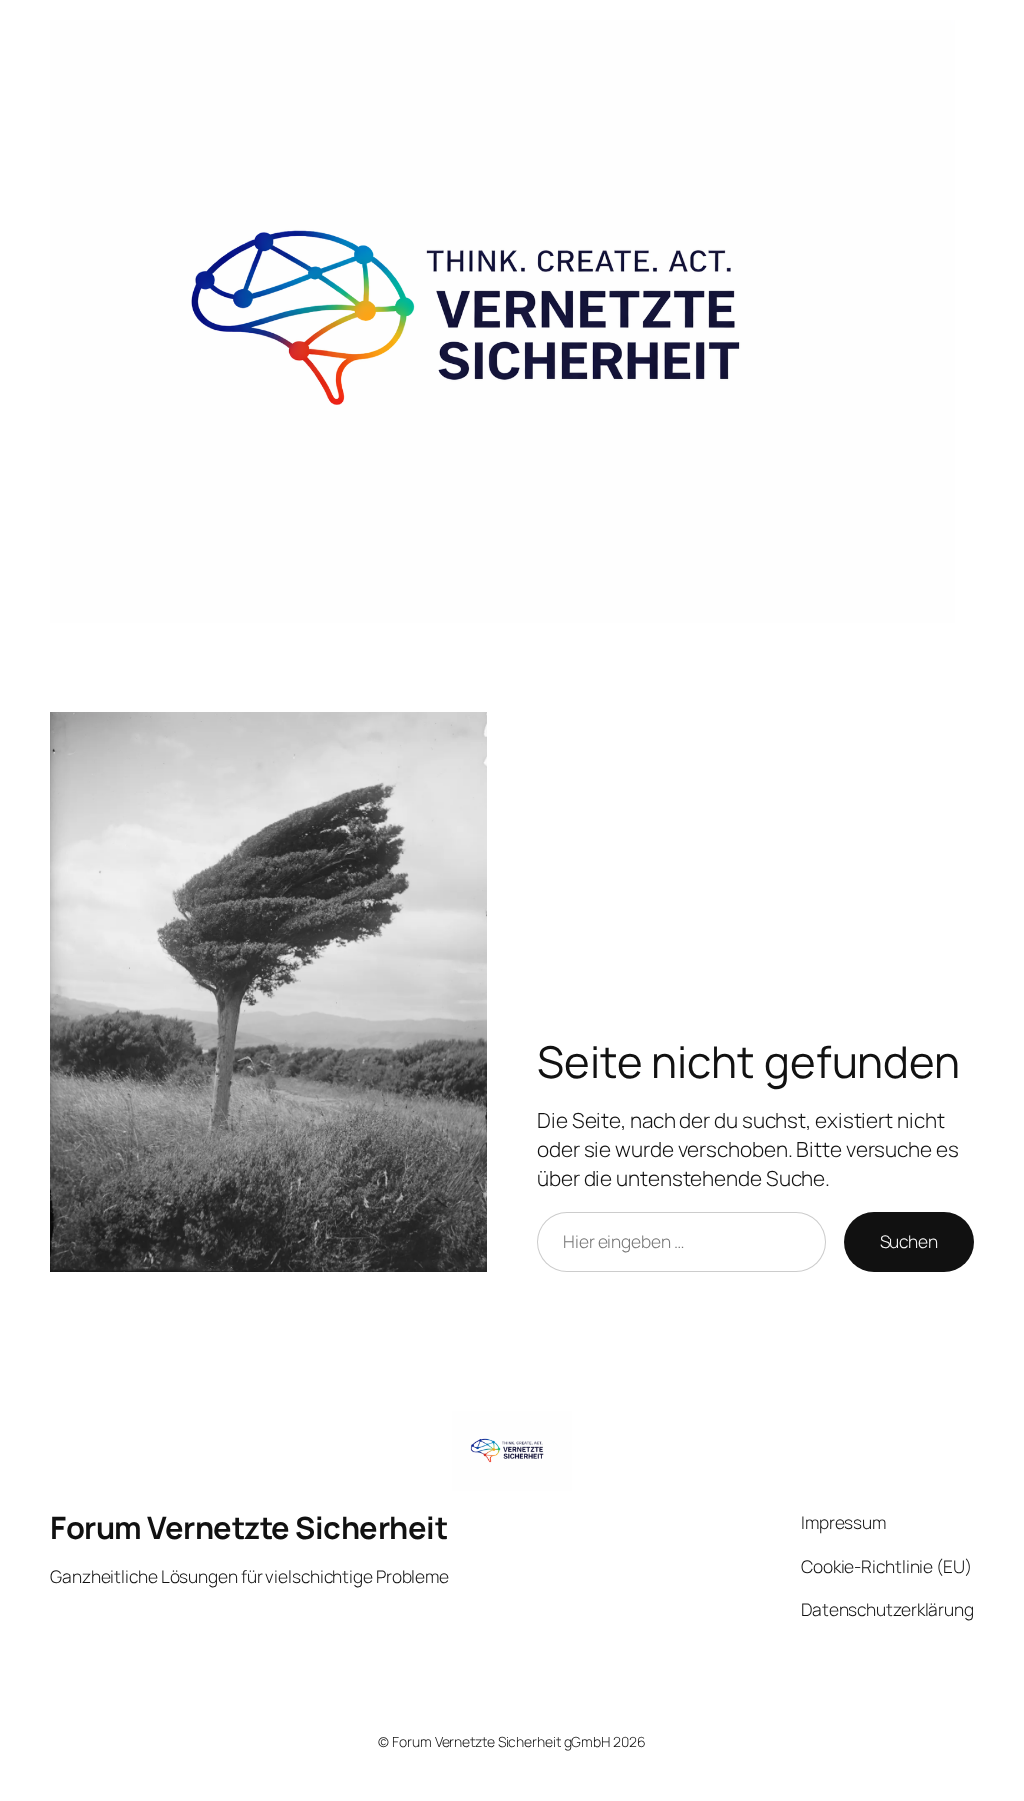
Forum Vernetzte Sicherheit (248, 1527)
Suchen (909, 1241)
